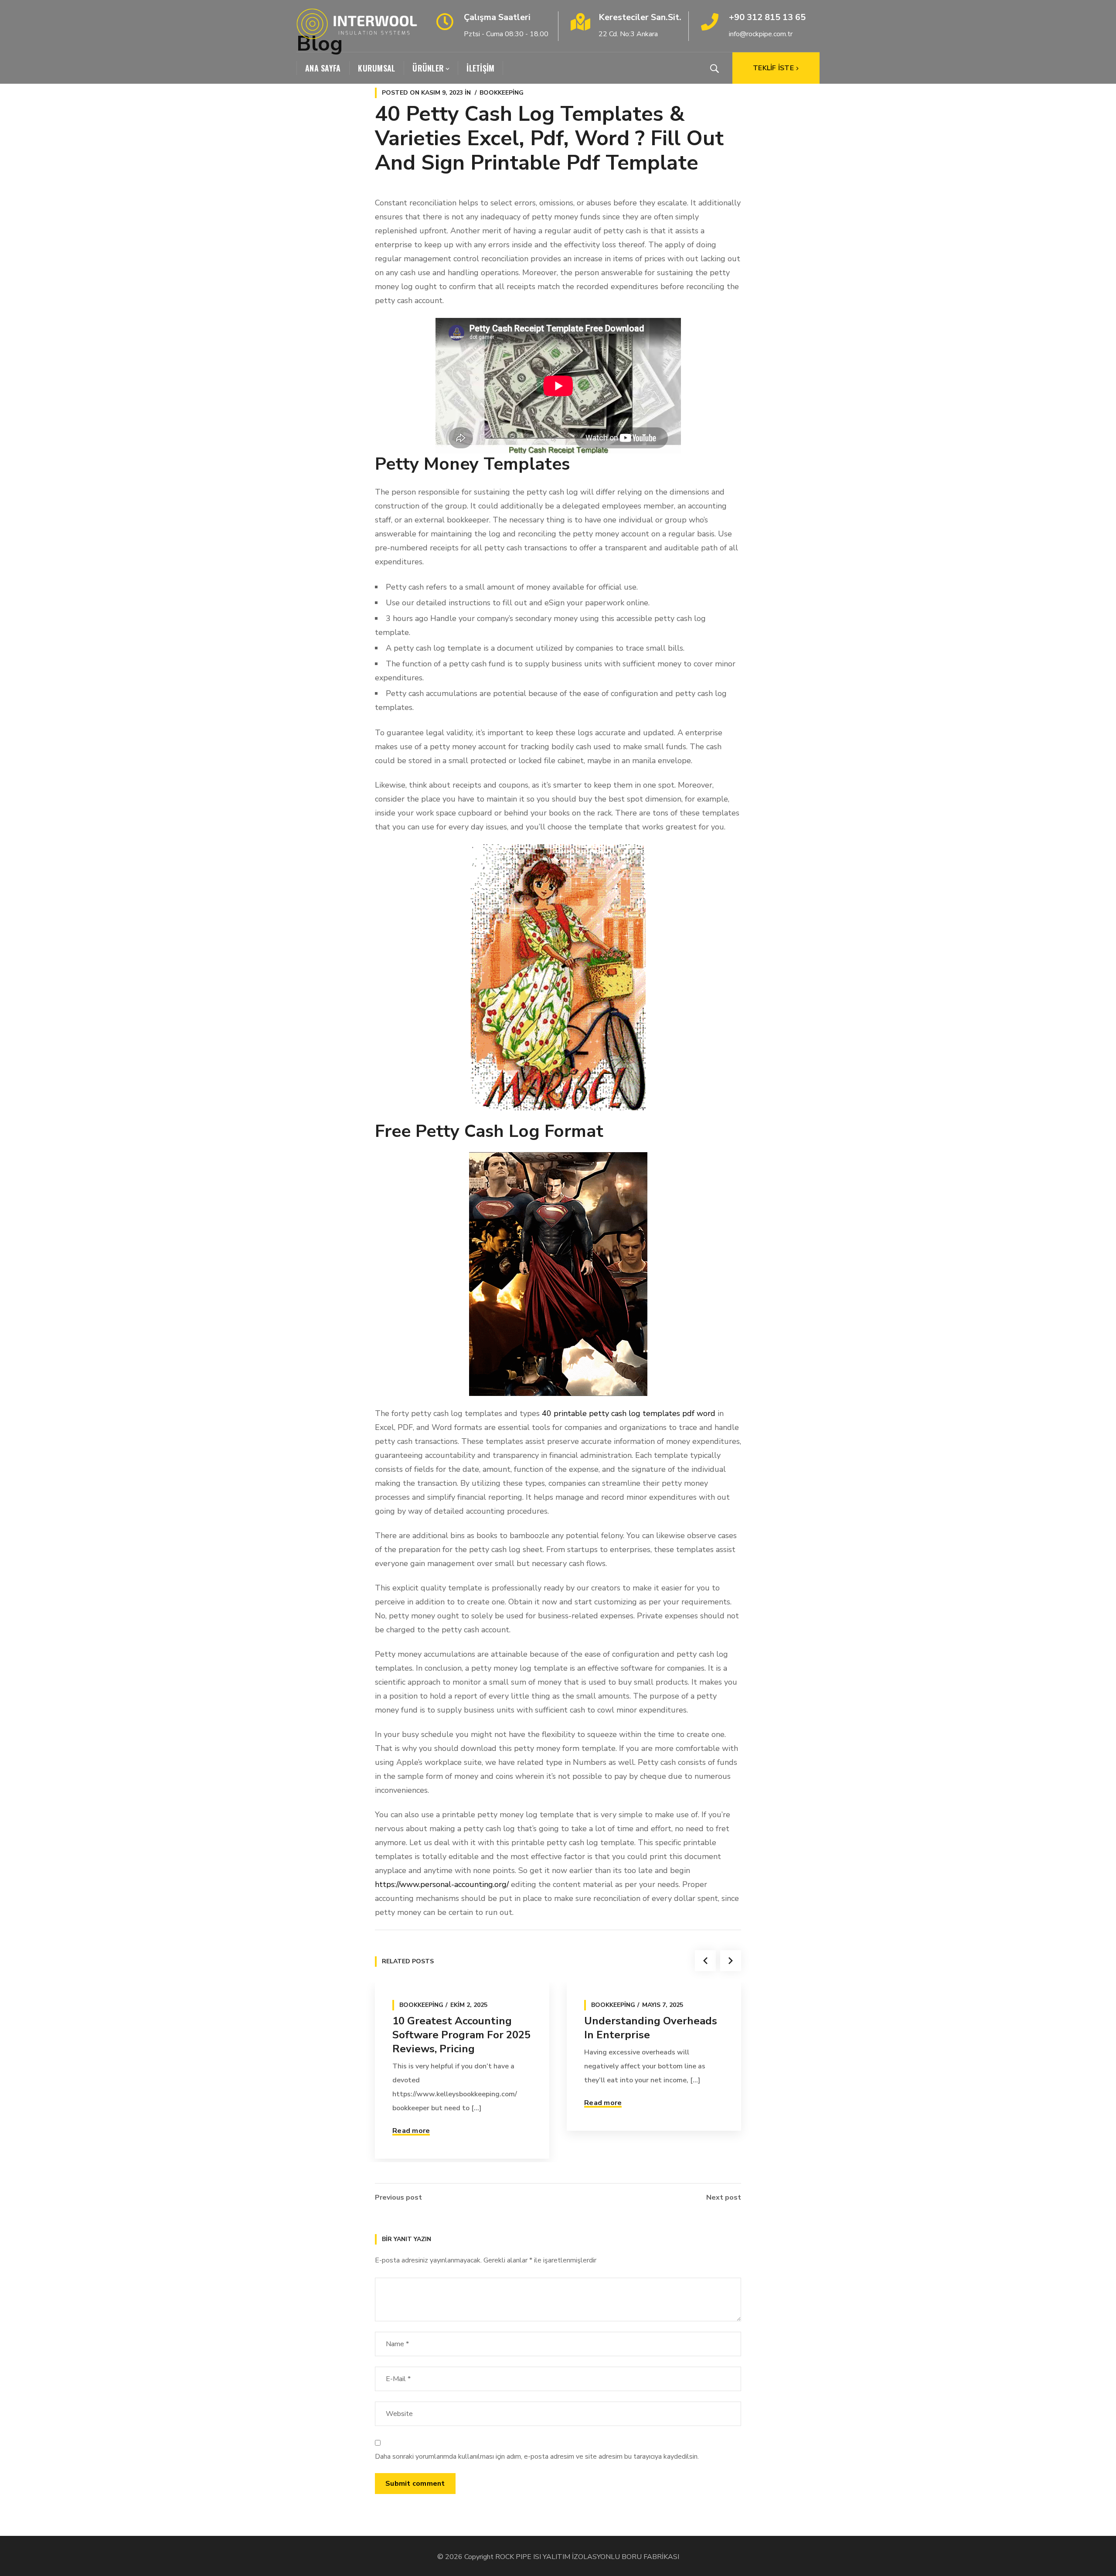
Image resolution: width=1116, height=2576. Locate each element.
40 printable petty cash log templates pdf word (629, 1413)
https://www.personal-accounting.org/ (442, 1884)
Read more (411, 2131)
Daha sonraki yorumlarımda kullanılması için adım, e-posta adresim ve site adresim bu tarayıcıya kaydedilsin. (537, 2457)
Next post (724, 2197)
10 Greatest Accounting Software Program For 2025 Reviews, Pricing (461, 2035)
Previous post (398, 2197)
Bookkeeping (502, 93)
